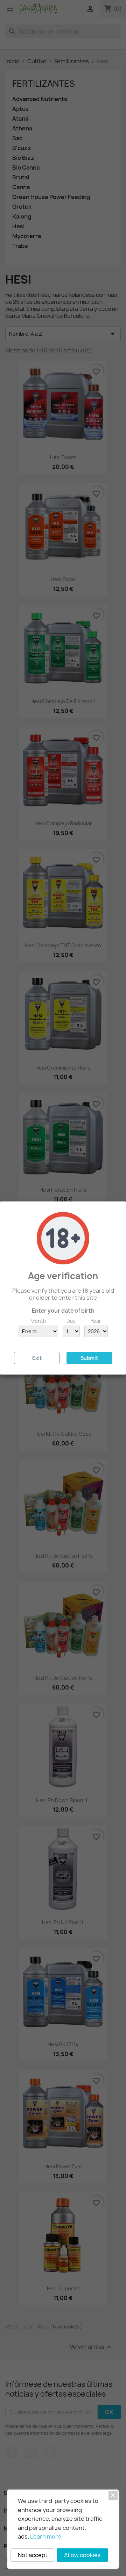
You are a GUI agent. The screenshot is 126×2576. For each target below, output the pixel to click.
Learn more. (46, 2536)
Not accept (33, 2555)
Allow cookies (82, 2555)
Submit (89, 1358)
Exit (37, 1358)
